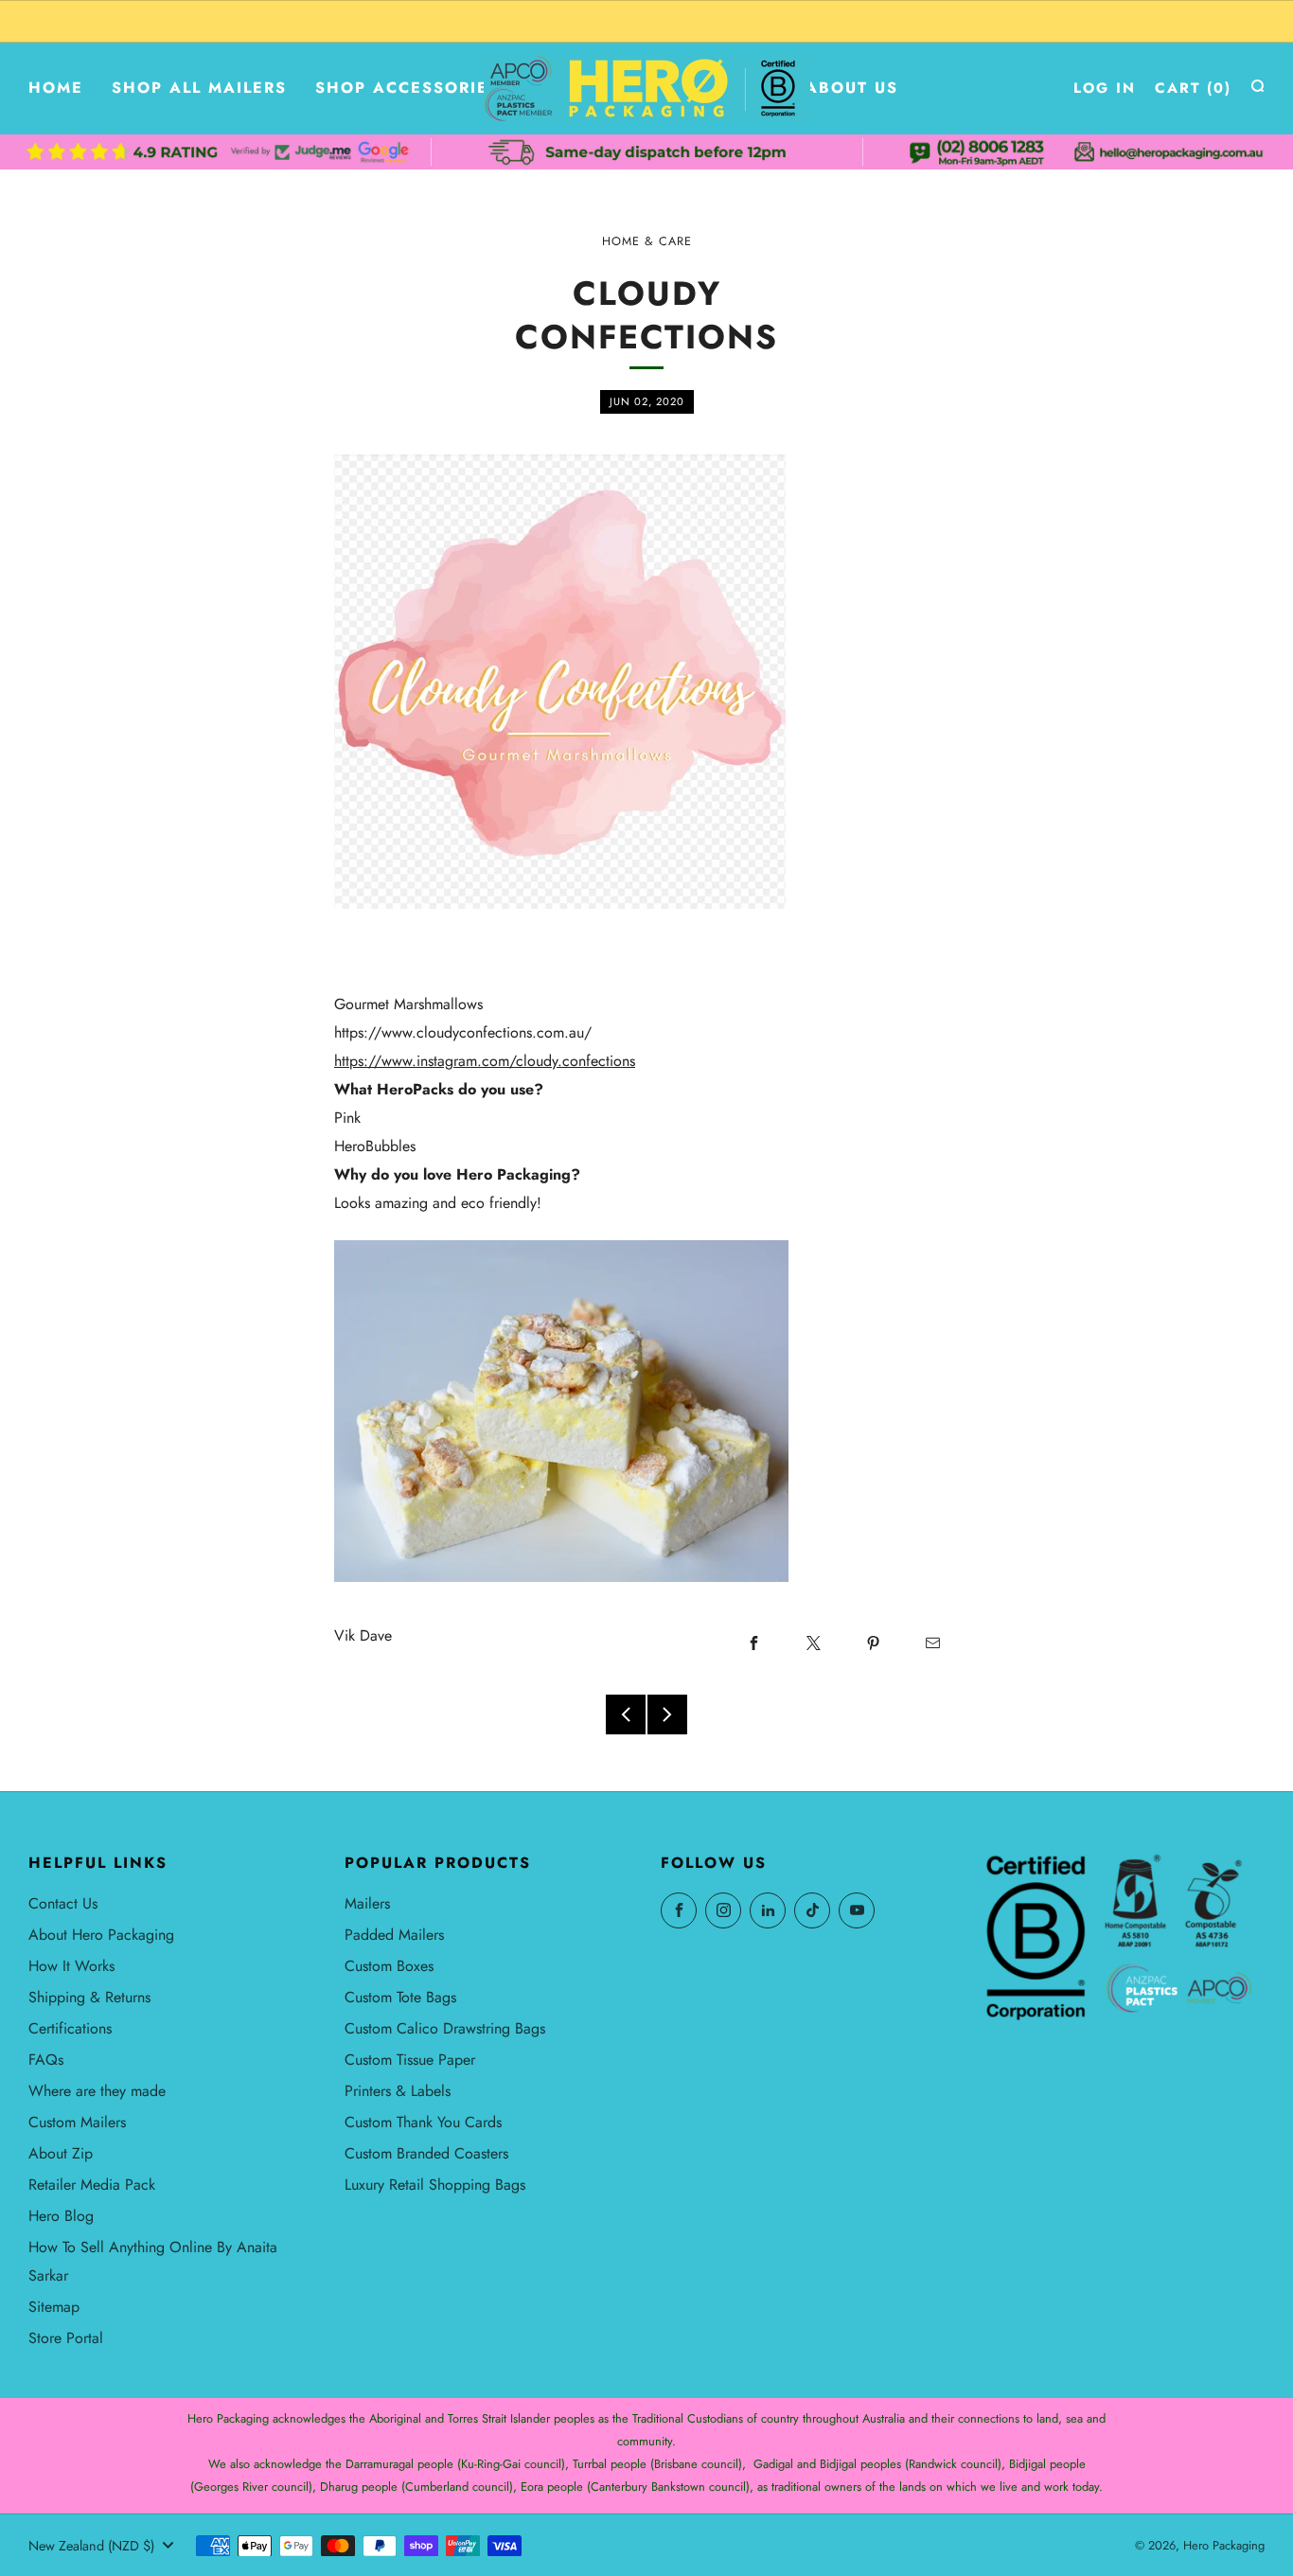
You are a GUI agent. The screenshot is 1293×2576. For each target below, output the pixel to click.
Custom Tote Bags (400, 1997)
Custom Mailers (77, 2122)
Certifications (70, 2028)
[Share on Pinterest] (873, 1643)
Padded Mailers (394, 1935)
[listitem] (646, 21)
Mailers (367, 1903)
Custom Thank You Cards (423, 2122)
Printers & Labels (398, 2091)
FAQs (46, 2060)
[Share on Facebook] (753, 1643)
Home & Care (647, 241)
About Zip (61, 2153)
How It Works (71, 1966)
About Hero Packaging (101, 1935)
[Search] (1258, 86)
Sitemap (54, 2307)
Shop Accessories (407, 88)
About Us (852, 88)
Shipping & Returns (89, 1997)
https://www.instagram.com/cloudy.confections (485, 1061)
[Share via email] (932, 1643)
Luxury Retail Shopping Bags (435, 2185)
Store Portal (66, 2338)
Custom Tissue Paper (410, 2060)
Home (56, 88)
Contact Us (63, 1903)
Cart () (1193, 88)
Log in (1105, 88)
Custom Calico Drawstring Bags (445, 2028)
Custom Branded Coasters (426, 2153)
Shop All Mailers (199, 88)
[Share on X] (813, 1643)
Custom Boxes (389, 1966)
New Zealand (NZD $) (91, 2546)
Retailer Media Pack (92, 2185)
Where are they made (97, 2091)
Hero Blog (61, 2216)
